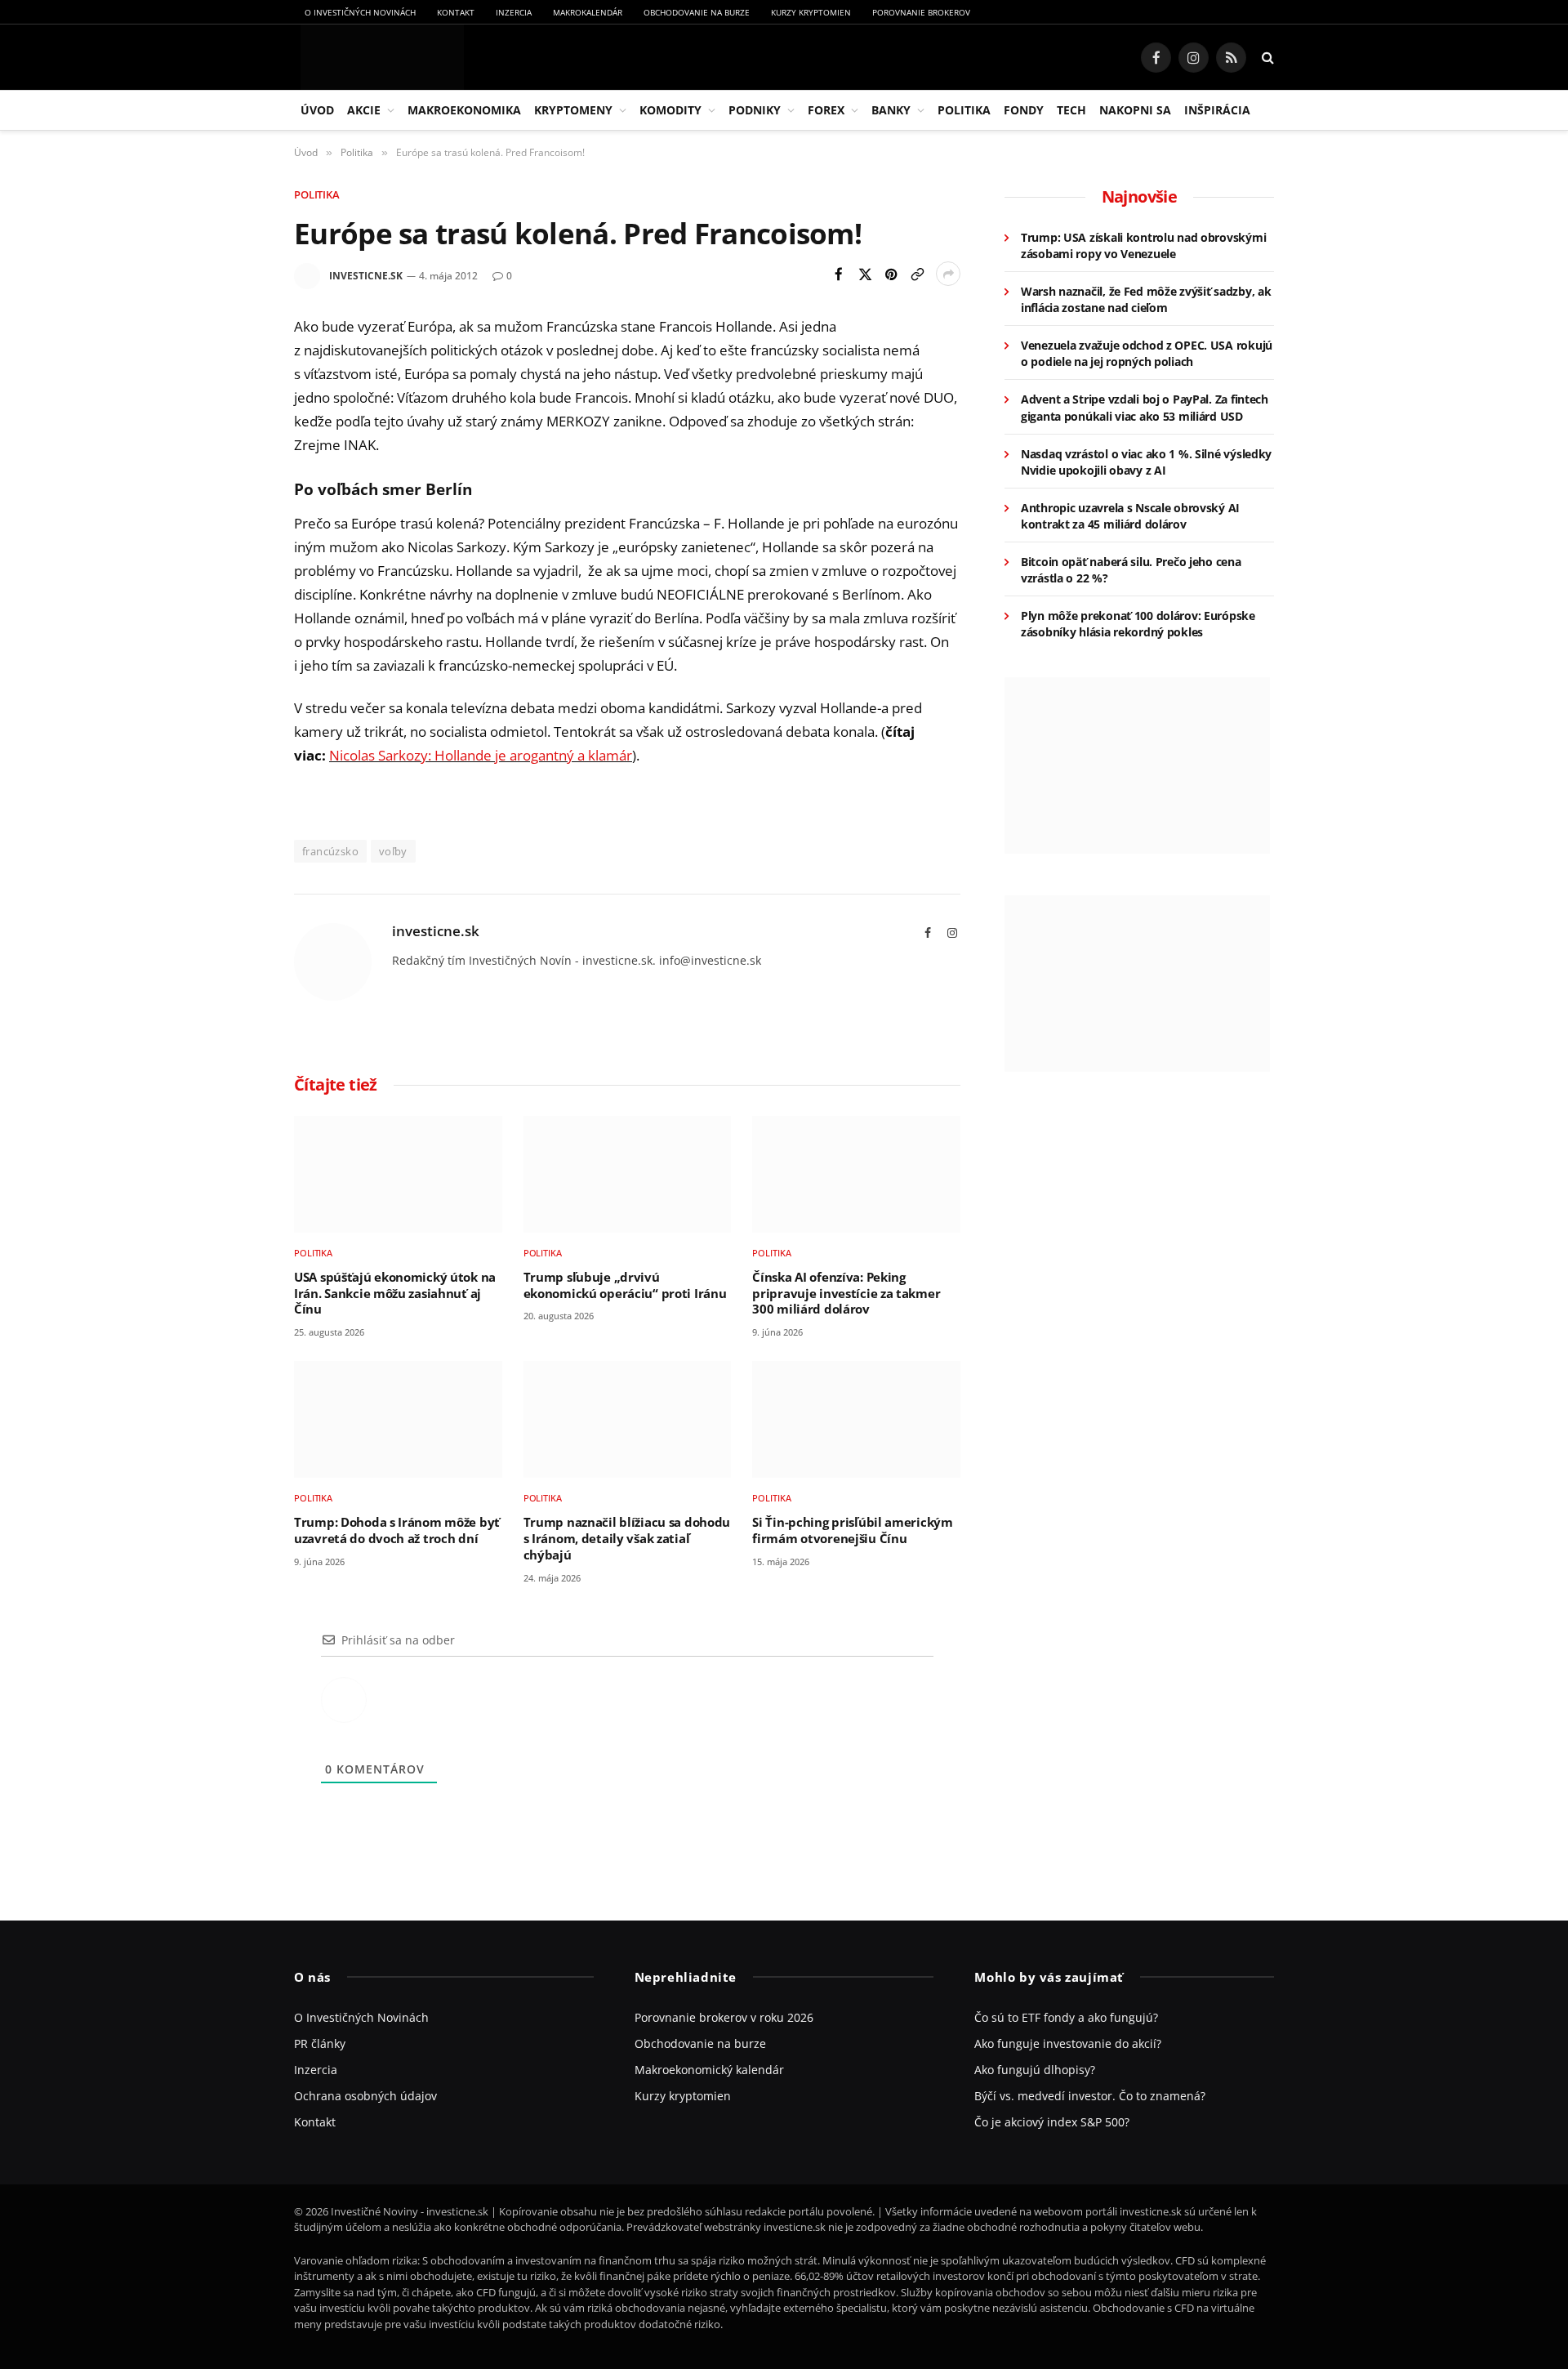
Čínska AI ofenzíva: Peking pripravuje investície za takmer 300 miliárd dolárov (846, 1293)
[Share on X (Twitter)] (865, 274)
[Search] (1266, 58)
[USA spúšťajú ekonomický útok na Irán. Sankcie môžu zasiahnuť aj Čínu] (398, 1174)
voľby (393, 851)
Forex (826, 110)
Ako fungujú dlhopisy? (1035, 2070)
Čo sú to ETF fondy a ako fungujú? (1066, 2017)
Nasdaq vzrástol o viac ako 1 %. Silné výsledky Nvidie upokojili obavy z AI (1146, 462)
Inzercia (514, 12)
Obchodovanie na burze (697, 12)
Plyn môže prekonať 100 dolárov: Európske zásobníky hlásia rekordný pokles (1138, 624)
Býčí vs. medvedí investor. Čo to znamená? (1090, 2096)
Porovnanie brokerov (921, 12)
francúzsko (330, 851)
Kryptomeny (573, 110)
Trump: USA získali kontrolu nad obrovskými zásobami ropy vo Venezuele (1143, 245)
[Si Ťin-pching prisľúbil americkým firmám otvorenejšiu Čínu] (856, 1419)
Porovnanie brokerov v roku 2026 (724, 2017)
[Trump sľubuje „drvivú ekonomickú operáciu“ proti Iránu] (628, 1174)
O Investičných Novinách (360, 12)
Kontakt (456, 12)
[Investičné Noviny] (379, 57)
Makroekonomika (464, 110)
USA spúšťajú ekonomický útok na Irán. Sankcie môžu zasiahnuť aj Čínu (395, 1293)
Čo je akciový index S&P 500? (1052, 2122)
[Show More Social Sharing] (948, 274)
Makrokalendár (588, 12)
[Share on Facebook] (839, 274)
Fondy (1024, 110)
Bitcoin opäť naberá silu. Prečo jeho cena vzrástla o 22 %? (1131, 570)
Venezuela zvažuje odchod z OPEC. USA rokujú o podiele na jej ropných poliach (1147, 353)
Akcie (364, 110)
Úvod (317, 110)
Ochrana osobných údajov (365, 2096)
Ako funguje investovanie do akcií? (1068, 2043)
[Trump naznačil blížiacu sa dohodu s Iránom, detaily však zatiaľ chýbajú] (628, 1419)
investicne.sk (366, 276)
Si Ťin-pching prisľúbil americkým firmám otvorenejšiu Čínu (852, 1530)
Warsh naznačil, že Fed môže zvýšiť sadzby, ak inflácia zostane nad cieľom (1146, 299)
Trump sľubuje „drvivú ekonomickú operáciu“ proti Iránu (625, 1285)
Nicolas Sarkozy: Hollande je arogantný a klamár (481, 755)
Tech (1071, 110)
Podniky (755, 110)
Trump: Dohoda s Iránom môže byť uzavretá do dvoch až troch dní (397, 1530)
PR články (320, 2043)
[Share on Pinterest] (891, 274)
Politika (964, 110)
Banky (891, 110)
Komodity (670, 110)
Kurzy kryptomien (811, 12)
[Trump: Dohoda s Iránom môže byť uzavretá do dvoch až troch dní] (398, 1419)
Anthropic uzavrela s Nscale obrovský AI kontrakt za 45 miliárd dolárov (1130, 516)
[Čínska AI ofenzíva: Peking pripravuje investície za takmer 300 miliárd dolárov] (856, 1174)
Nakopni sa (1135, 110)
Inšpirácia (1217, 110)
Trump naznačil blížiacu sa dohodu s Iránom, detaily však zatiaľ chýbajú (627, 1538)
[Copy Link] (917, 274)
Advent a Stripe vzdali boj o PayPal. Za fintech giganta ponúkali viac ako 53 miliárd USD (1145, 407)
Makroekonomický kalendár (709, 2070)
